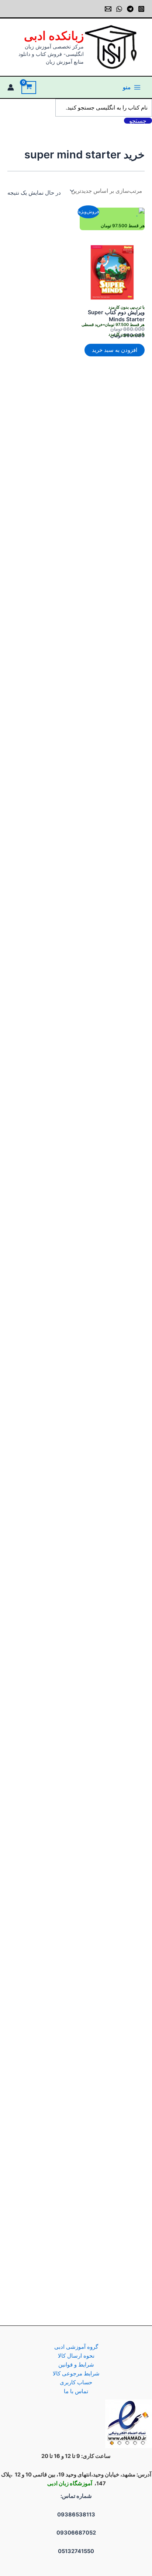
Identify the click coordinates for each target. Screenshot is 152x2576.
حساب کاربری (76, 2382)
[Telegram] (130, 9)
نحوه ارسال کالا (76, 2356)
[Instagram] (141, 9)
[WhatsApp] (119, 9)
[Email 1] (108, 9)
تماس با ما (76, 2391)
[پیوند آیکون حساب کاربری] (11, 87)
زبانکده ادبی (54, 36)
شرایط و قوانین (76, 2365)
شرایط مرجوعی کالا (76, 2374)
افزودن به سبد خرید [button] (115, 350)
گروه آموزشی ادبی (76, 2347)
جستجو (138, 121)
